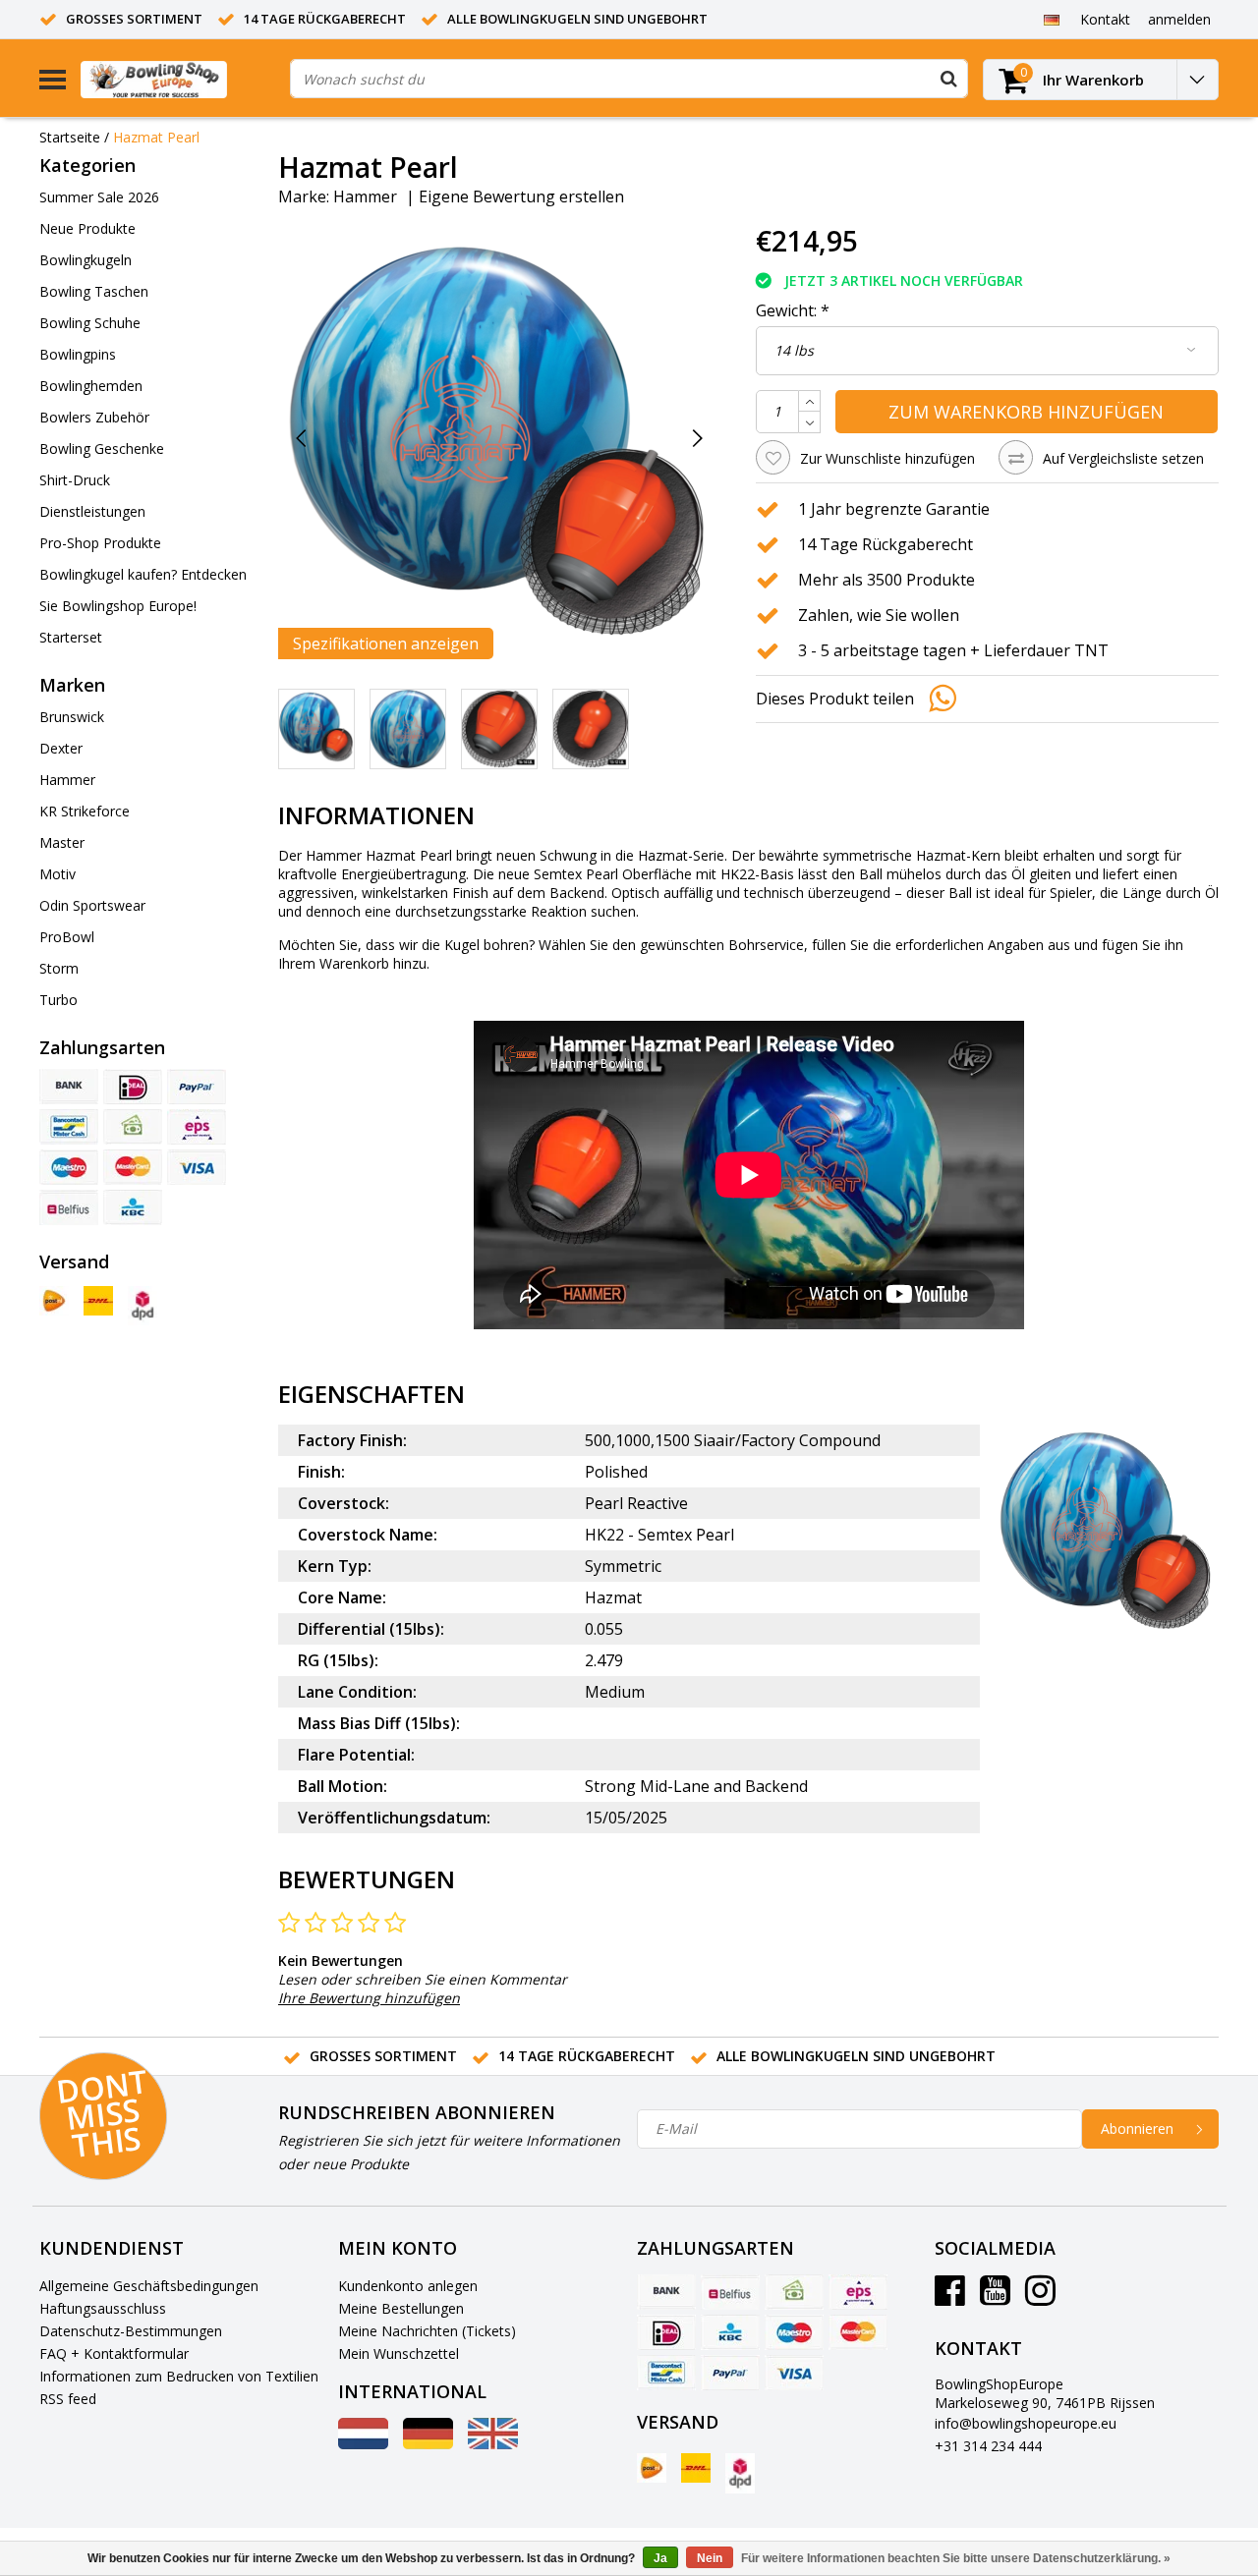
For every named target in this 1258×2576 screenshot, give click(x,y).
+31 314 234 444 (988, 2446)
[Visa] (197, 1167)
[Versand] (54, 1301)
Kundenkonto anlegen (408, 2286)
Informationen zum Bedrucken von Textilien (179, 2376)
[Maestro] (69, 1167)
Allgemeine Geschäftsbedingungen (149, 2286)
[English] (493, 2444)
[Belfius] (69, 1207)
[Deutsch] (1051, 19)
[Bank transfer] (69, 1087)
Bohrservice (766, 945)
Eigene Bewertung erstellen (521, 196)
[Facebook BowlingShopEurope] (950, 2297)
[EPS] (197, 1127)
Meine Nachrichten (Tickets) (427, 2331)
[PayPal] (197, 1087)
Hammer (365, 196)
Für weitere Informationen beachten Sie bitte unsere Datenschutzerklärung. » (956, 2558)
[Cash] (133, 1127)
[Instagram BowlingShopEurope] (1040, 2297)
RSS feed (68, 2399)
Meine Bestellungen (401, 2308)
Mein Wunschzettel (399, 2353)
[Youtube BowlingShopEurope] (995, 2297)
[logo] (178, 79)
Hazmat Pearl (156, 137)
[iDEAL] (133, 1087)
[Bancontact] (69, 1127)
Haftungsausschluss (103, 2308)
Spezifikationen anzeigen (386, 644)
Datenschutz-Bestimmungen (131, 2331)
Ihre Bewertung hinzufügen (369, 1998)
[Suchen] (948, 79)
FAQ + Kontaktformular (114, 2353)
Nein (710, 2558)
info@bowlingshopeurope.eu (1026, 2423)
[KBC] (133, 1207)
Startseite (70, 137)
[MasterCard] (133, 1167)
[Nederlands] (363, 2444)
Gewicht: (793, 310)
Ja (660, 2558)
